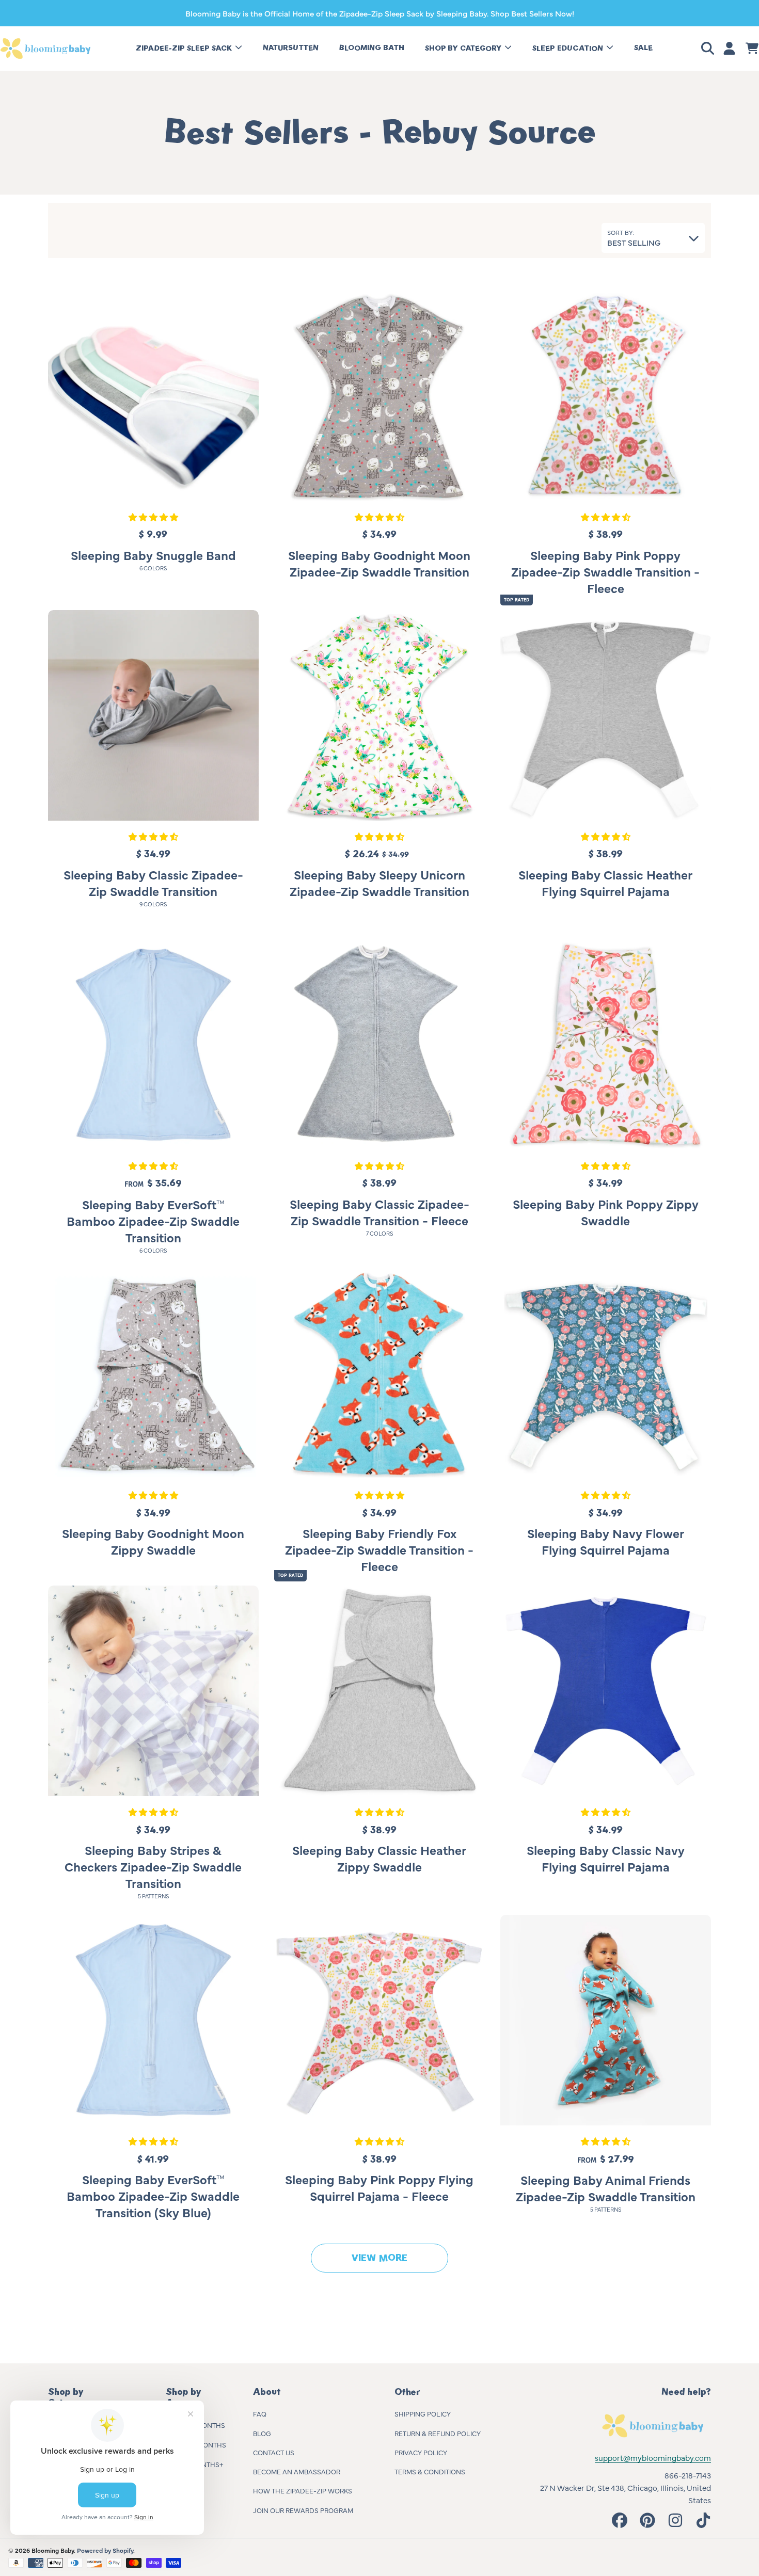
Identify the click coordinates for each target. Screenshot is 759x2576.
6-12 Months (205, 2444)
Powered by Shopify (105, 2550)
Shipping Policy (423, 2413)
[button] (709, 49)
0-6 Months (204, 2425)
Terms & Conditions (430, 2471)
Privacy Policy (421, 2452)
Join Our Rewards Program (303, 2510)
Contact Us (274, 2452)
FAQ (260, 2413)
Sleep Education (569, 48)
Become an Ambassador (297, 2471)
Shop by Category (464, 48)
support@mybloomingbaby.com (653, 2458)
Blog (262, 2433)
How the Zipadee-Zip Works (303, 2490)
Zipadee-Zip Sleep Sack (185, 48)
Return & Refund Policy (438, 2433)
